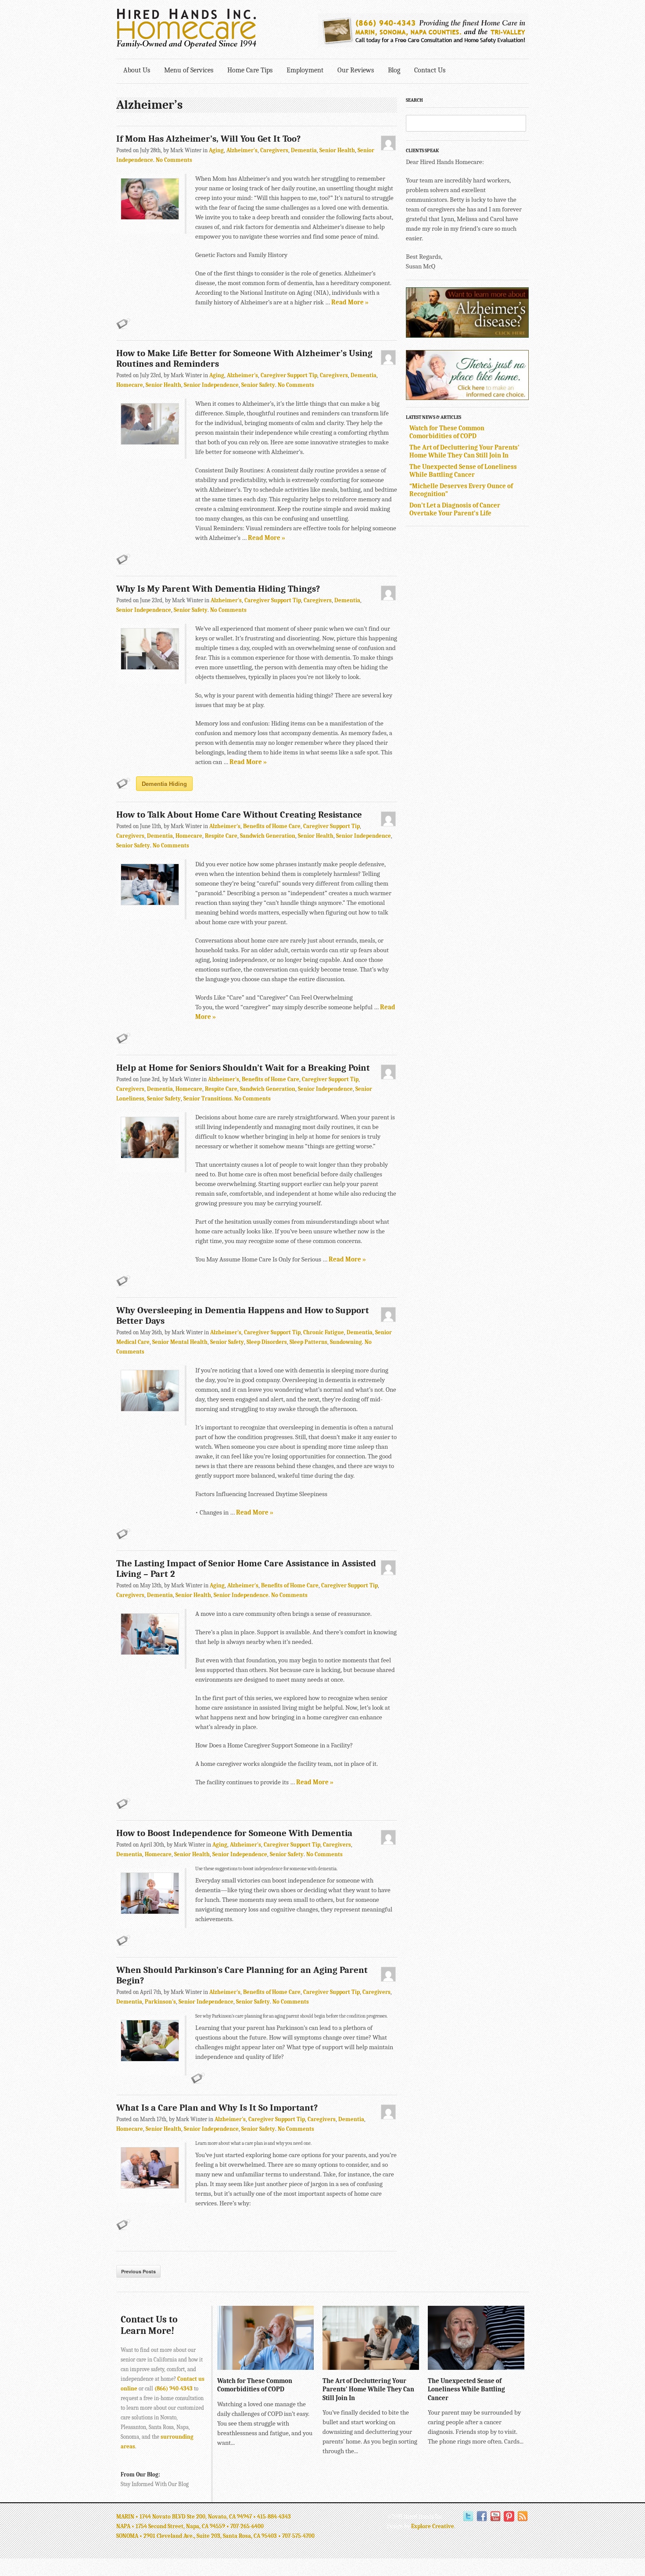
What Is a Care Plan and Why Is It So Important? (217, 2108)
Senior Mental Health (180, 1342)
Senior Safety (258, 385)
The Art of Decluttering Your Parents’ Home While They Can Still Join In (464, 451)
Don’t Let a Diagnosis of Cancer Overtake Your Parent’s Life (455, 509)
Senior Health (337, 150)
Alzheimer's (242, 150)
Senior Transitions (208, 1099)
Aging (216, 150)
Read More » (350, 302)
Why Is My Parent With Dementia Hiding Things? (218, 589)
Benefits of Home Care (272, 826)
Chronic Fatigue (324, 1332)
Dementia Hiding (164, 784)
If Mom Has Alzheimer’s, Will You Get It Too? (210, 139)
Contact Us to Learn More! (149, 2325)
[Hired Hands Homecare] (186, 47)
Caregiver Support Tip (289, 375)
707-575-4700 (298, 2536)
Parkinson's (160, 2002)
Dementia (304, 150)
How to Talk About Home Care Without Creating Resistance (239, 815)
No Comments (174, 160)
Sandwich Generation (268, 836)
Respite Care (221, 836)
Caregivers (274, 150)
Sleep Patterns (308, 1342)
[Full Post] (309, 2365)
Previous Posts (138, 2271)
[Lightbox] (300, 2365)
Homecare (130, 385)
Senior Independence (211, 385)
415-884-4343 (274, 2517)
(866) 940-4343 (174, 2388)
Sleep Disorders (267, 1342)
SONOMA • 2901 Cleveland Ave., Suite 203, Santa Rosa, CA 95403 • (199, 2536)
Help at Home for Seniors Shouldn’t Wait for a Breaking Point (243, 1068)
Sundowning (346, 1342)
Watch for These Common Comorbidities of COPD (447, 432)
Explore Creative (433, 2526)
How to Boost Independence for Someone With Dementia (234, 1833)
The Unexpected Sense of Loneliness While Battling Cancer (463, 471)
